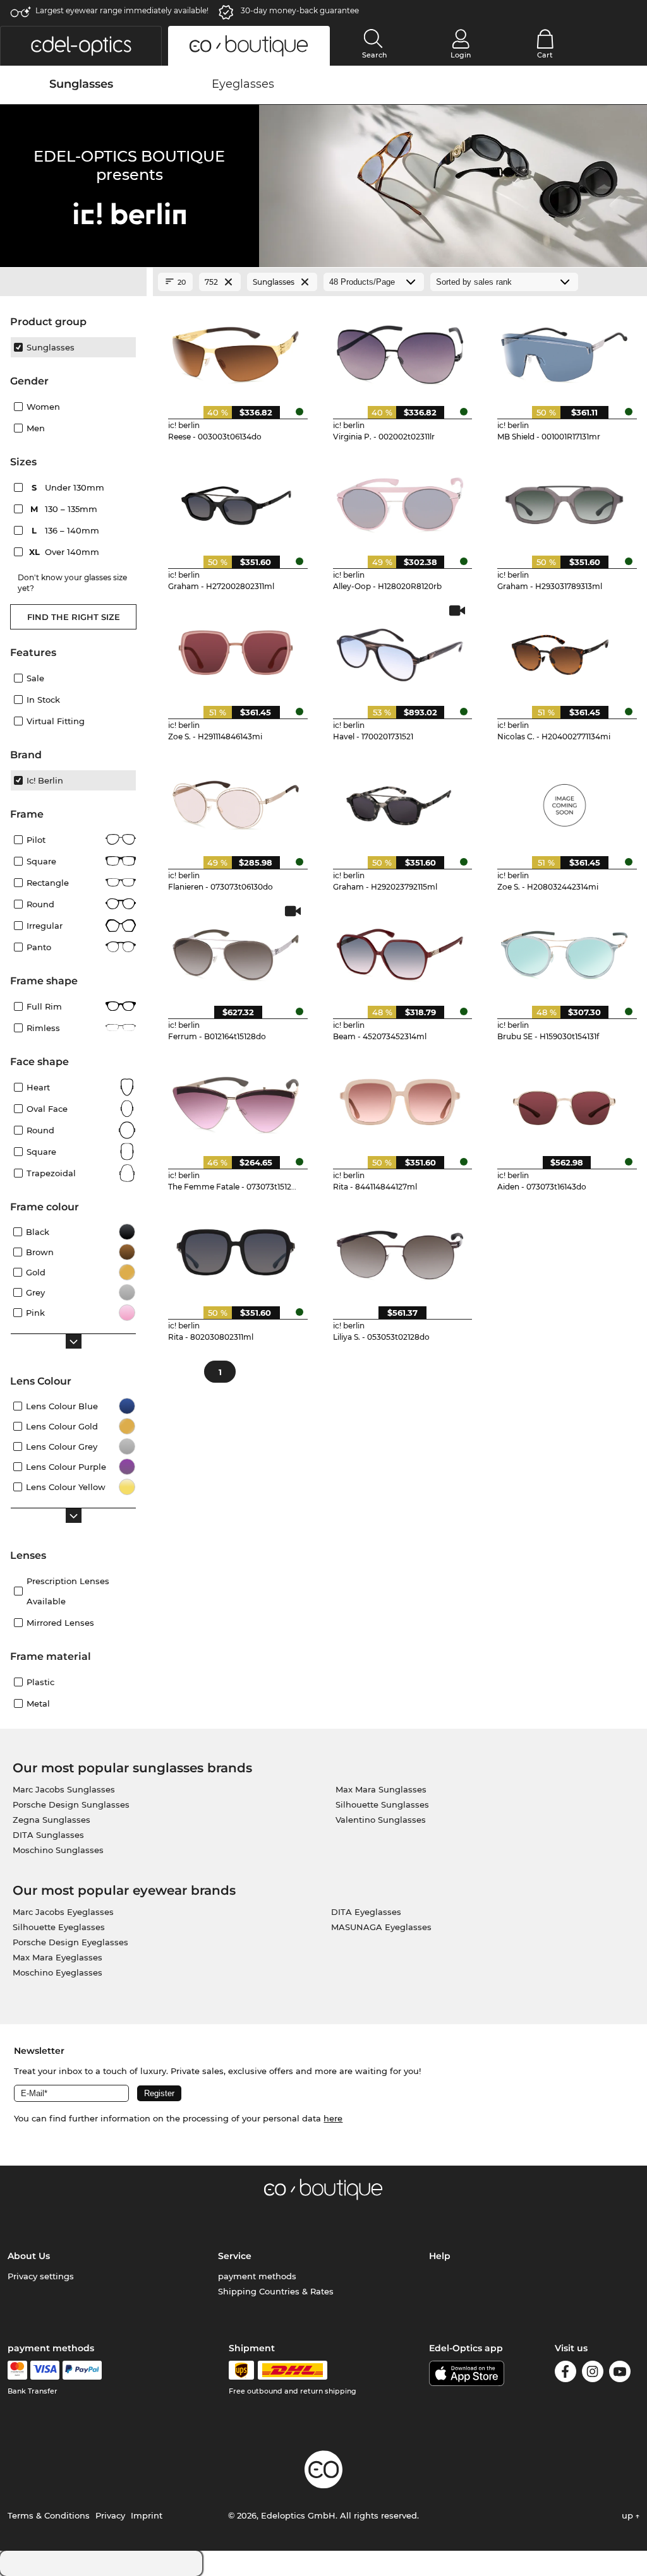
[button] (81, 46)
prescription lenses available (68, 1591)
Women (43, 407)
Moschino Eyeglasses (57, 1972)
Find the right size (74, 617)
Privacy (110, 2515)
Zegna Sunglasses (51, 1820)
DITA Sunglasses (48, 1835)
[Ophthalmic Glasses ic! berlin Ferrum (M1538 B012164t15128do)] (235, 951)
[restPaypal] (82, 2370)
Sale (35, 678)
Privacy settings (41, 2276)
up (629, 2515)
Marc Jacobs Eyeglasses (63, 1912)
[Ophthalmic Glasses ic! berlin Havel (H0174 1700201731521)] (400, 650)
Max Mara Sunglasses (381, 1789)
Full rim (44, 1006)
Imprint (147, 2515)
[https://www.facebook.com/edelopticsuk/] (565, 2374)
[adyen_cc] (17, 2370)
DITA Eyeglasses (366, 1912)
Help (440, 2256)
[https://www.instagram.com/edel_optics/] (593, 2374)
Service (235, 2256)
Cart (545, 55)
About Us (29, 2256)
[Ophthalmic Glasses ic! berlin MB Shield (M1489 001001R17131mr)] (565, 350)
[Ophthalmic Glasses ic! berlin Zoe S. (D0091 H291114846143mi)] (235, 650)
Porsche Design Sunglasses (71, 1804)
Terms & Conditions (49, 2515)
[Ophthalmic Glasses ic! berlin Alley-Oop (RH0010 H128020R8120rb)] (400, 501)
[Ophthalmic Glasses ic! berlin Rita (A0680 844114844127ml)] (400, 1100)
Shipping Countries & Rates (276, 2291)
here (333, 2118)
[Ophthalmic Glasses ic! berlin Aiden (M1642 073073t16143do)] (565, 1100)
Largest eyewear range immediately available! (122, 10)
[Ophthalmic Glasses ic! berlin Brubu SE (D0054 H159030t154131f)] (565, 951)
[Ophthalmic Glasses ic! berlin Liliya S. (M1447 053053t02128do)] (400, 1251)
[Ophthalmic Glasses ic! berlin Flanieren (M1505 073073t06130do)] (235, 801)
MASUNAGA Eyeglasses (381, 1927)
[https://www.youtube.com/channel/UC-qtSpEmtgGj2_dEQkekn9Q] (620, 2374)
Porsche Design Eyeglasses (70, 1942)
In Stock (43, 700)
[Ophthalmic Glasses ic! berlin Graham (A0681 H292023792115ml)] (400, 801)
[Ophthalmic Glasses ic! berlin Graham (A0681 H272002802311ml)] (235, 501)
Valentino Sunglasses (381, 1820)
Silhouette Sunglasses (382, 1804)
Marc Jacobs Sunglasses (64, 1789)
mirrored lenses (60, 1623)
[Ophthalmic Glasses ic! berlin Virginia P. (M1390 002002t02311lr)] (400, 350)
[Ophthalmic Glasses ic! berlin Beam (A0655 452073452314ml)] (400, 951)
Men (36, 428)
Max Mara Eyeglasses (57, 1957)
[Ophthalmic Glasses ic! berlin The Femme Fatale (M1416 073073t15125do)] (235, 1100)
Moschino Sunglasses (58, 1850)
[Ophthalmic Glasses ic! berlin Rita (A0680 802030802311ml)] (235, 1251)
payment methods (257, 2276)
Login (461, 55)
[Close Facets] (73, 282)
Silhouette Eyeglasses (59, 1927)
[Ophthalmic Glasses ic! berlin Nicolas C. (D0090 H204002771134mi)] (565, 650)
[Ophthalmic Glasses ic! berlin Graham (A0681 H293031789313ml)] (565, 501)
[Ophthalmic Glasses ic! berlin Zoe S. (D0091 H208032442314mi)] (565, 801)
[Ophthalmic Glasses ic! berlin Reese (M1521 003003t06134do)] (235, 350)
